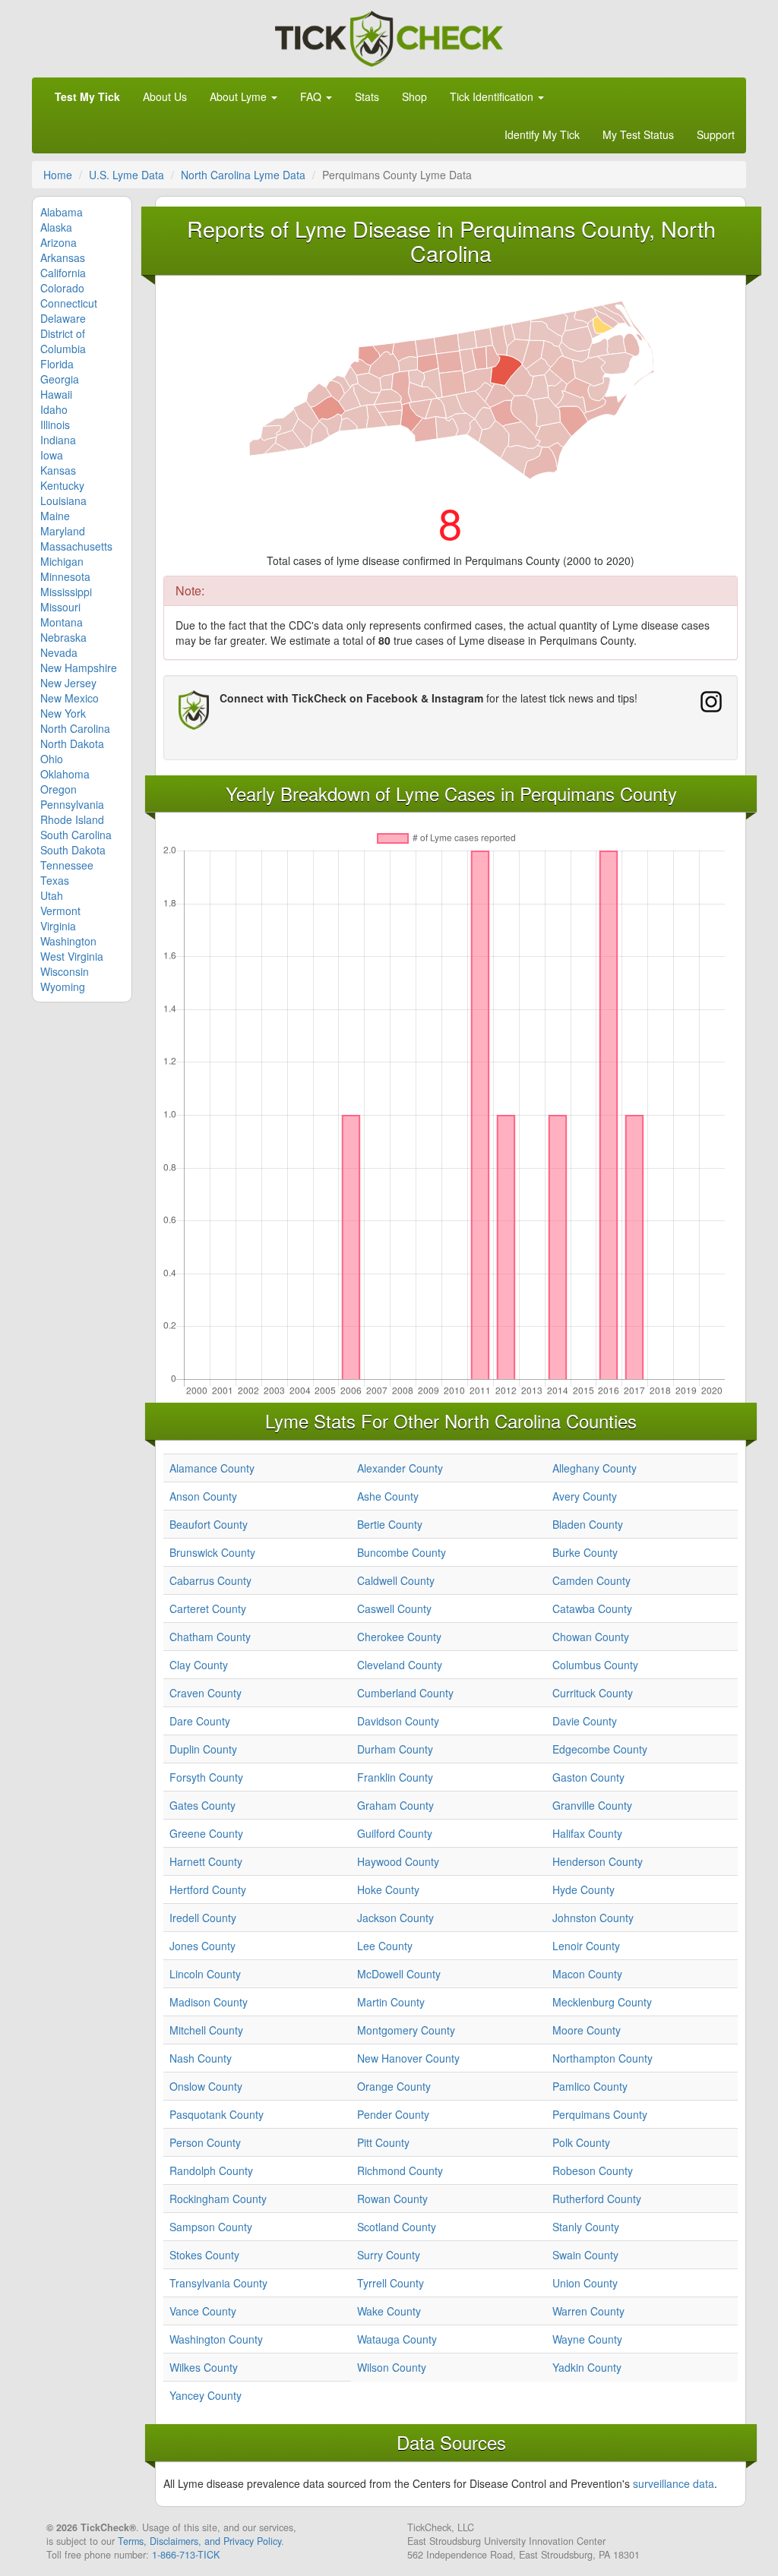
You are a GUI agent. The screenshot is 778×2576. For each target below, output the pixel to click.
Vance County (203, 2311)
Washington (68, 941)
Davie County (585, 1721)
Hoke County (388, 1889)
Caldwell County (396, 1580)
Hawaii (56, 394)
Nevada (59, 652)
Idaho (54, 409)
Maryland (63, 531)
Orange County (394, 2086)
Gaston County (588, 1777)
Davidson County (398, 1721)
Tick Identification (493, 96)
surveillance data (674, 2483)
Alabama (62, 212)
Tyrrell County (391, 2283)
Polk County (581, 2142)
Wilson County (392, 2367)
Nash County (201, 2058)
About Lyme (240, 96)
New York (63, 713)
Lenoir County (586, 1946)
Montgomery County (406, 2030)
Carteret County (208, 1608)
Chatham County (210, 1637)
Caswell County (394, 1608)
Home (58, 175)
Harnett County (206, 1861)
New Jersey (68, 683)
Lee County (385, 1946)
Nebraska (63, 637)
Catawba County (592, 1608)
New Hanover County (408, 2058)
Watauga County (397, 2339)
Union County (585, 2283)
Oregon (59, 789)
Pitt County (383, 2142)
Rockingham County (218, 2199)
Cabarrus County (210, 1580)
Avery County (585, 1496)
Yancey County (206, 2395)
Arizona (59, 242)
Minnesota (65, 576)
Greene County (206, 1833)
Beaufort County (209, 1524)
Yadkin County (587, 2367)
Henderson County (598, 1861)
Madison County (209, 2002)
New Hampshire (79, 668)
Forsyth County (206, 1777)
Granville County (592, 1805)
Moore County (587, 2030)
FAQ (312, 96)
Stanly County (586, 2227)
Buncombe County (402, 1552)
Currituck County (593, 1693)
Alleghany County (595, 1468)
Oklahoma (65, 774)
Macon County (587, 1974)
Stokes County (204, 2255)
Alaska (56, 227)
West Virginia (72, 956)
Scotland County (397, 2227)
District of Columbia (63, 341)
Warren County (588, 2311)
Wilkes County (204, 2367)
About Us (165, 96)
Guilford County (395, 1833)
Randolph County (211, 2170)
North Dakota (72, 743)
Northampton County (602, 2058)
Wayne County (587, 2339)
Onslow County (206, 2086)
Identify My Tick (542, 134)
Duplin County (203, 1749)
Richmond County (400, 2170)
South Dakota (73, 850)
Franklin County (395, 1777)
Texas (55, 880)
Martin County (391, 2002)
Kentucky (62, 485)
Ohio (52, 759)
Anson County (203, 1496)
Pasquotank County (217, 2114)
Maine (55, 516)
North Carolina (75, 728)
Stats (367, 96)
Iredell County (203, 1918)
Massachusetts (76, 546)
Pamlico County (590, 2086)
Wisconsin (65, 971)
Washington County (216, 2339)
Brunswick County (212, 1552)
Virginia (58, 926)
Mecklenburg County (602, 2002)
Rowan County (392, 2199)
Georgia (60, 379)
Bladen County (588, 1524)
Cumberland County (405, 1693)
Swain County (585, 2255)
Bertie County (390, 1524)
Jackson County (395, 1918)
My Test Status (638, 134)
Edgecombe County (600, 1749)
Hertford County (208, 1889)
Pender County (393, 2114)
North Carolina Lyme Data (243, 175)
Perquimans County (600, 2114)
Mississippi (66, 592)
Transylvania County (218, 2283)
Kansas (58, 470)
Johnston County (593, 1918)
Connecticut (69, 303)
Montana (62, 622)
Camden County (591, 1580)
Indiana (58, 440)
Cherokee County (399, 1637)
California (63, 273)
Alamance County (212, 1468)
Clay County (199, 1665)
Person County (205, 2142)
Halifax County (587, 1833)
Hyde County (583, 1889)
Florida (57, 364)
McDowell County (399, 1974)
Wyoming (63, 987)
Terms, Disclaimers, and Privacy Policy (199, 2541)
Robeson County (593, 2170)
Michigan (62, 561)
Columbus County (595, 1665)
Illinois (55, 425)
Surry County (389, 2255)
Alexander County (400, 1468)
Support (716, 134)
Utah (52, 895)
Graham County (395, 1805)
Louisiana (63, 500)
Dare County (200, 1721)
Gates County (202, 1805)
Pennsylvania (72, 804)
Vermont (60, 911)
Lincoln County (205, 1974)
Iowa (52, 455)
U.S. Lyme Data (127, 175)
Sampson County (211, 2227)
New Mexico (70, 698)
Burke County (585, 1552)
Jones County (202, 1946)
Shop (414, 96)
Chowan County (591, 1637)
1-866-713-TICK (186, 2555)
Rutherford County (597, 2199)
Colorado (62, 288)
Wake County (389, 2311)
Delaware (63, 318)
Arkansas (63, 257)
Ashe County (388, 1496)
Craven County (206, 1693)
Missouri (60, 607)
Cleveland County (400, 1665)
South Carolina (76, 835)
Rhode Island (72, 819)
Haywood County (398, 1861)
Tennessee (67, 865)
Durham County (395, 1749)
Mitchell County (206, 2030)
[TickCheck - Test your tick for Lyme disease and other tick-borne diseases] (389, 36)
